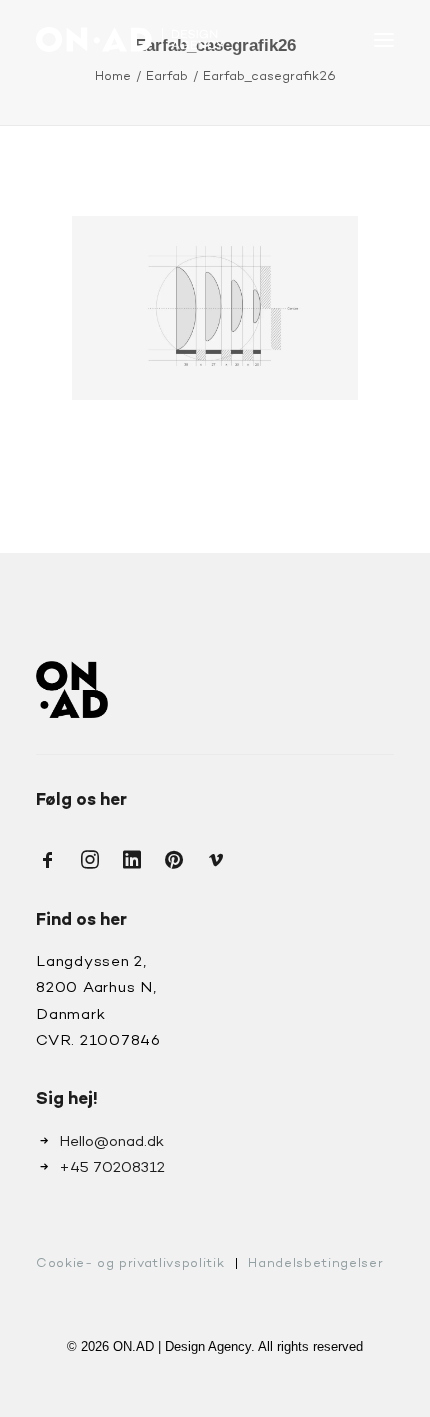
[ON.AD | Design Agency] (130, 39)
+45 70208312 (112, 1168)
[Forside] (72, 690)
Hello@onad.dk (111, 1142)
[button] (384, 39)
